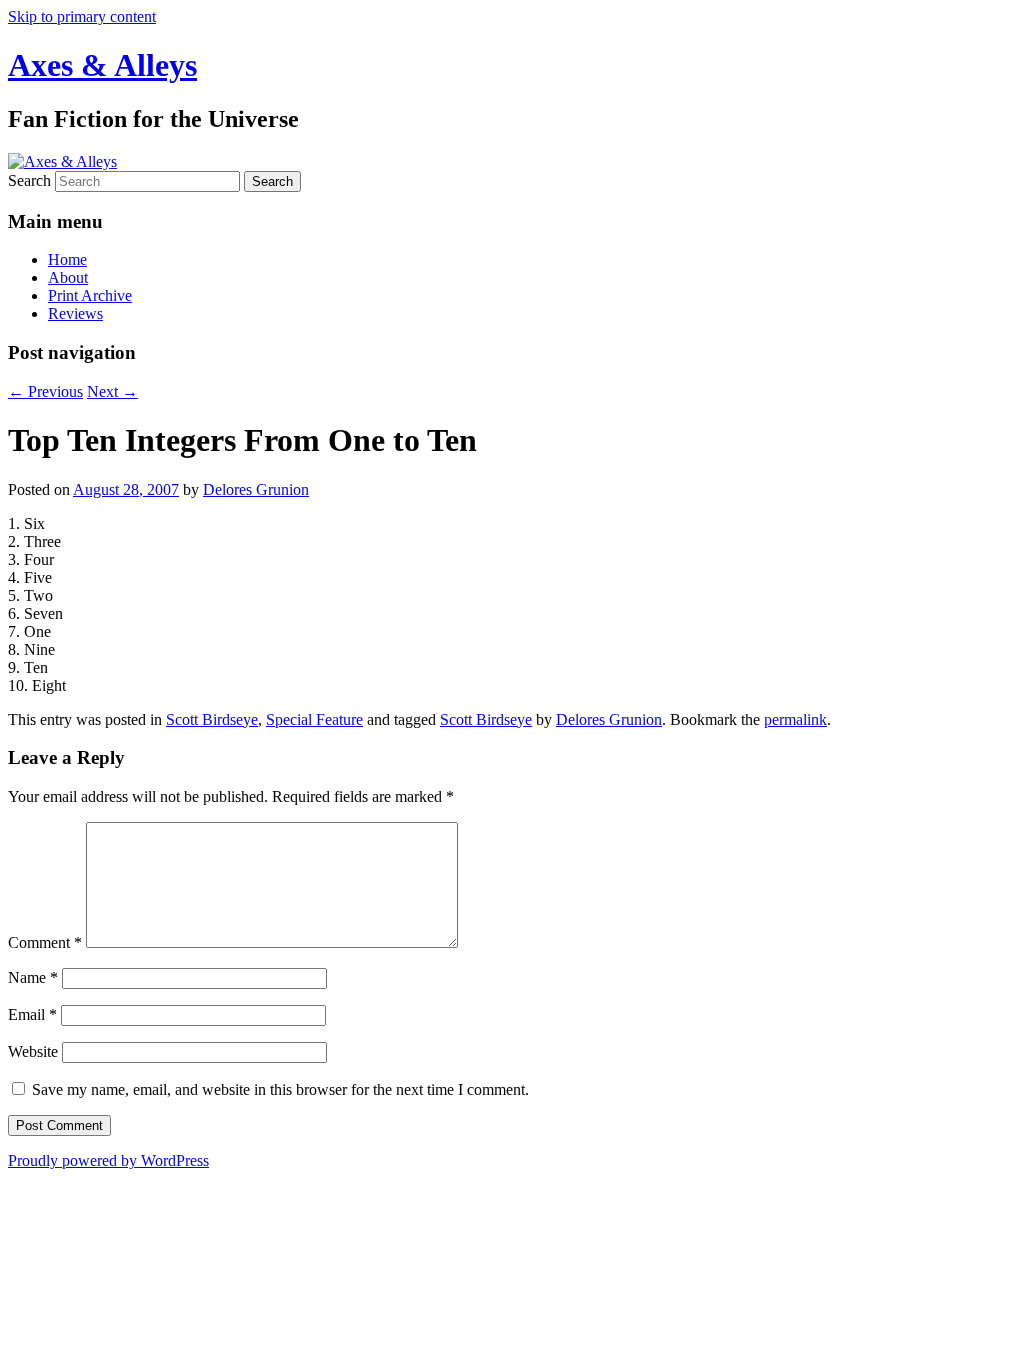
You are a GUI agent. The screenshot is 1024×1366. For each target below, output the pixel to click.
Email (32, 1014)
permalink (795, 719)
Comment (45, 942)
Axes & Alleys (102, 65)
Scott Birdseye (212, 719)
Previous (45, 391)
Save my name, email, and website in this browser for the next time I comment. (280, 1089)
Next (112, 391)
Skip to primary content (82, 16)
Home (67, 259)
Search (29, 180)
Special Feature (314, 719)
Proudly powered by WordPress (108, 1160)
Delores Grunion (256, 489)
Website (33, 1051)
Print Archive (90, 295)
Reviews (75, 313)
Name (33, 977)
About (68, 277)
